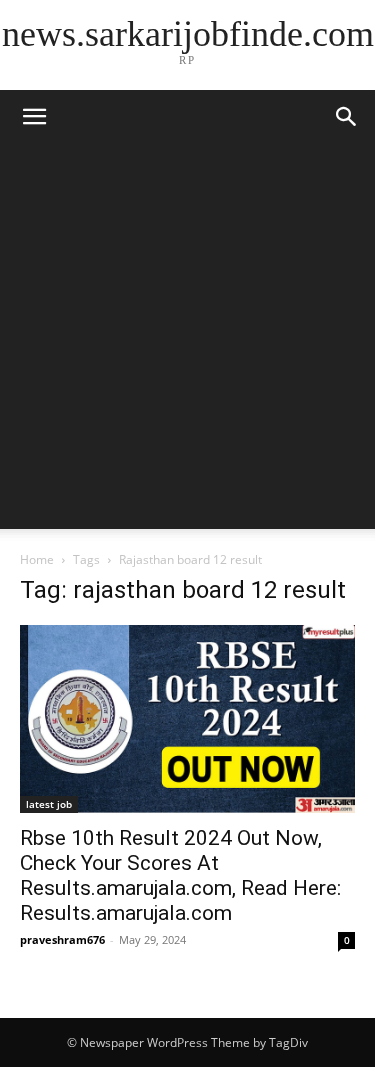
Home (37, 559)
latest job (49, 804)
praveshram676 (62, 939)
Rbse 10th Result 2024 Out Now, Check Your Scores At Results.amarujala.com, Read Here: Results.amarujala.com (180, 875)
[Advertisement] (187, 341)
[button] (347, 117)
